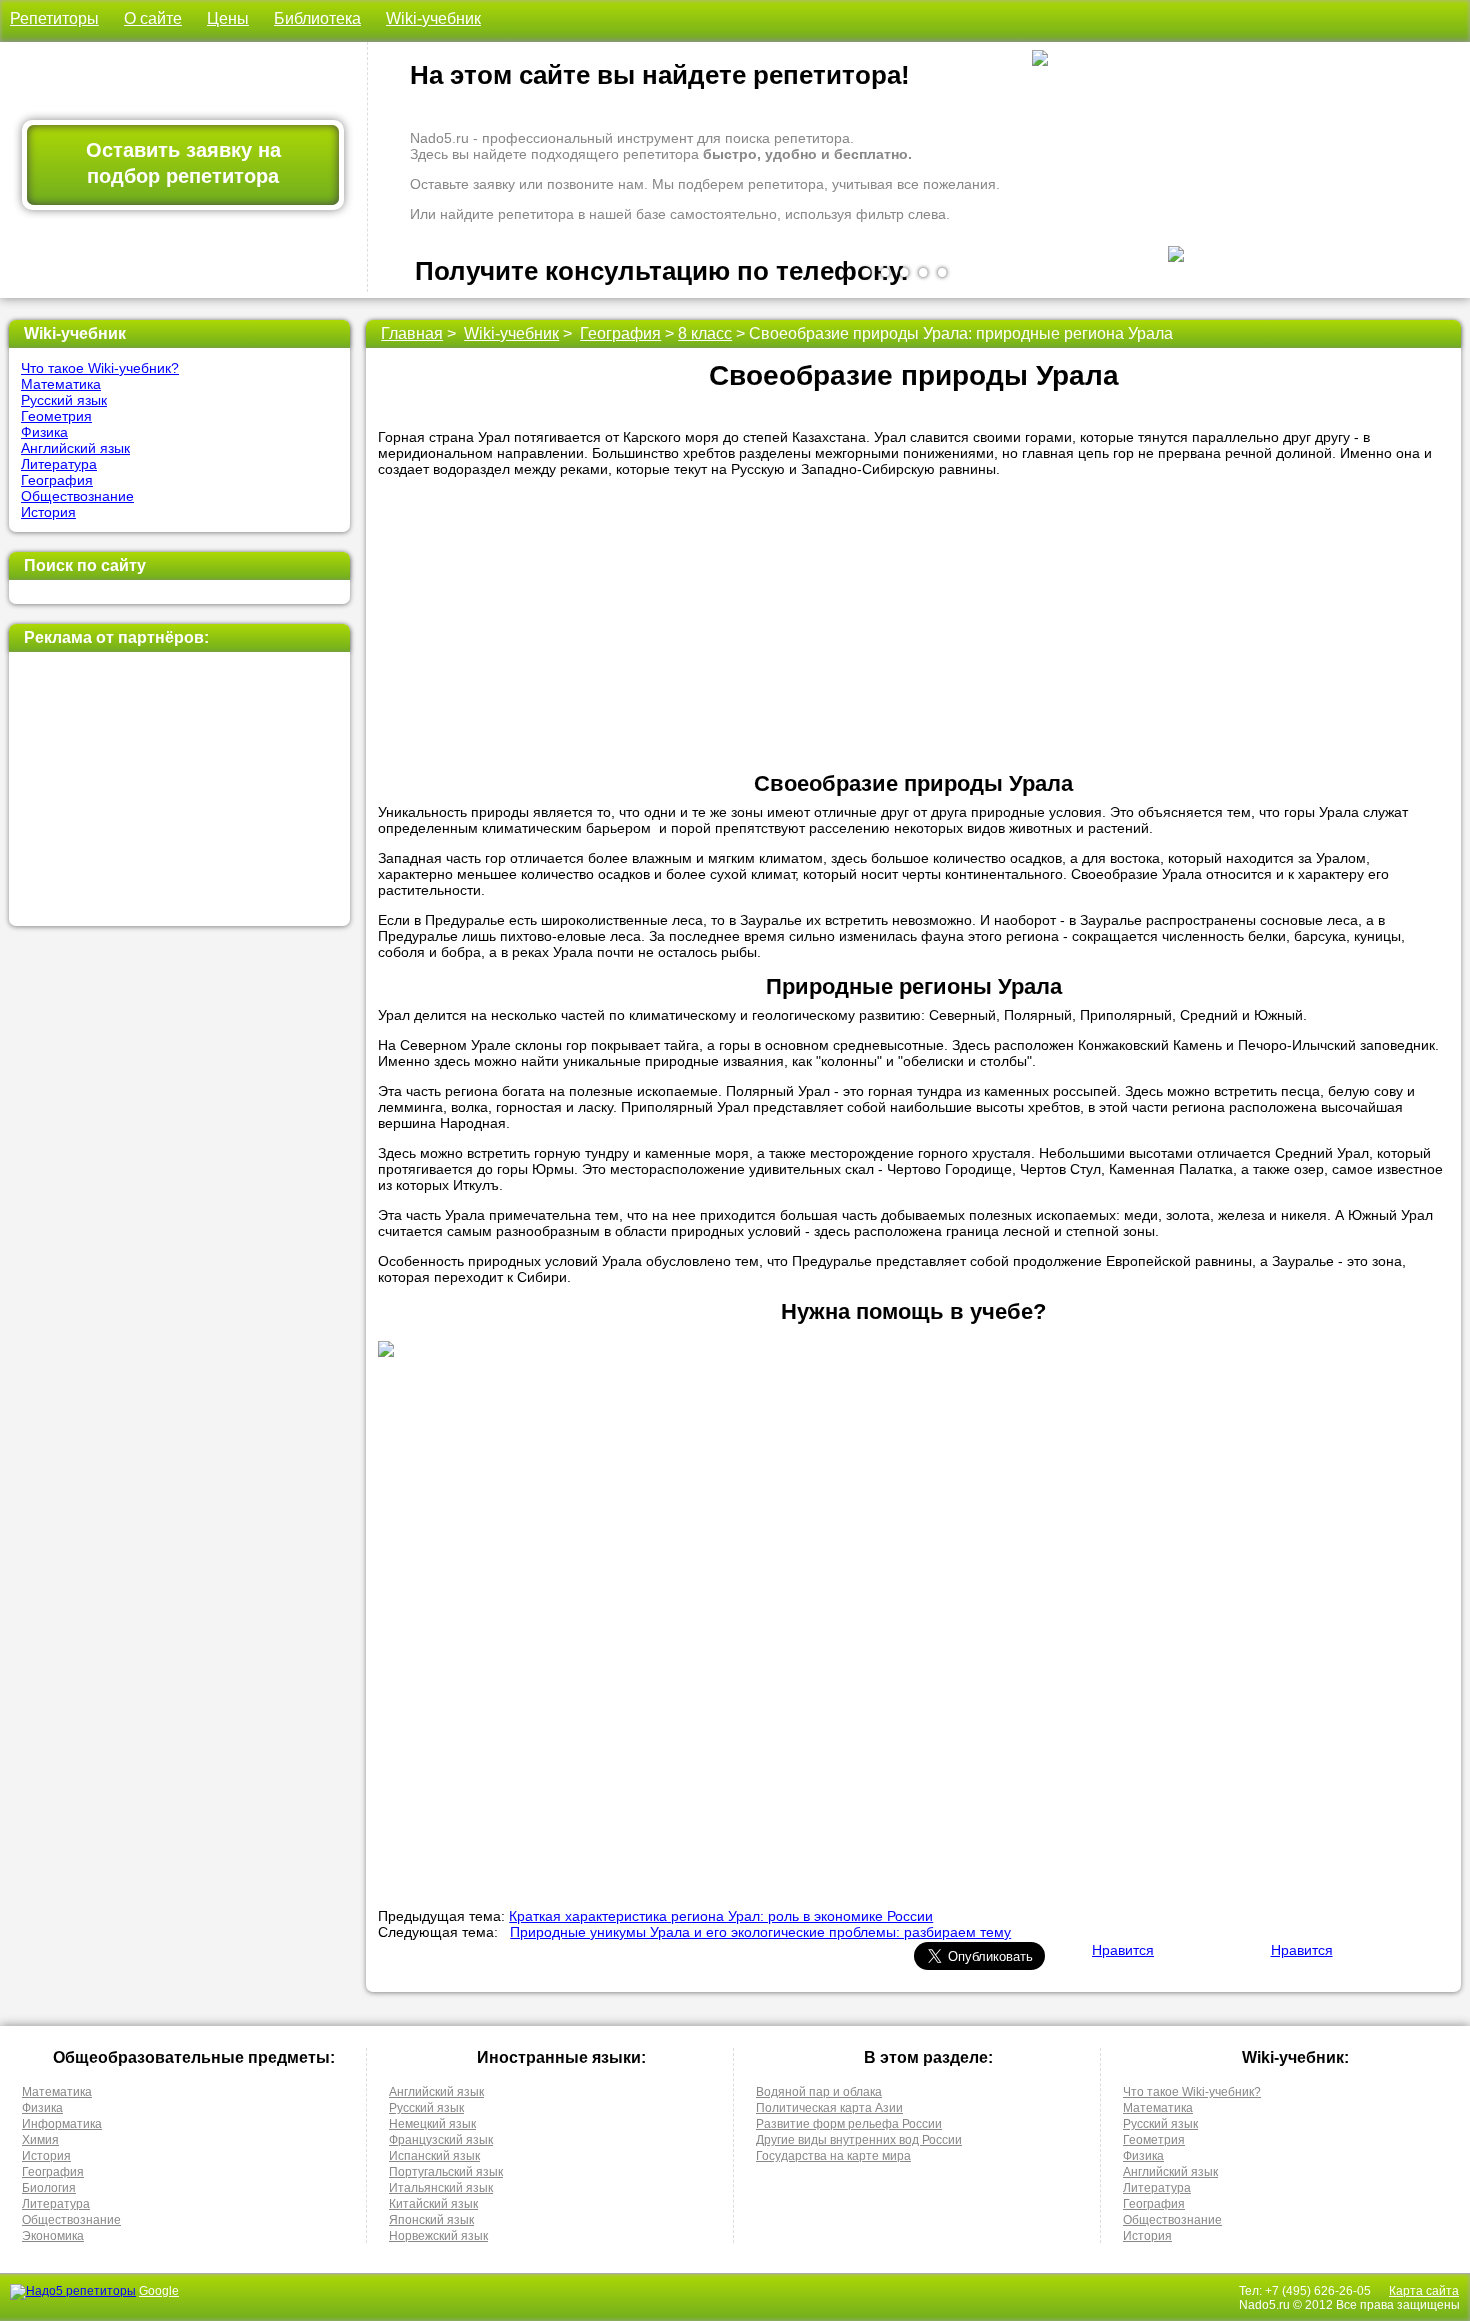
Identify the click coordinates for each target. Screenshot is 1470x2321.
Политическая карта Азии (829, 2108)
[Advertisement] (179, 789)
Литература (59, 464)
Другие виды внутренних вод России (859, 2140)
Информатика (62, 2124)
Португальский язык (446, 2172)
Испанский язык (434, 2156)
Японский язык (431, 2220)
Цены (228, 18)
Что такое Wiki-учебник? (100, 368)
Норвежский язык (438, 2236)
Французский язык (441, 2140)
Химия (40, 2140)
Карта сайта (1424, 2291)
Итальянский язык (441, 2188)
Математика (61, 384)
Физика (44, 432)
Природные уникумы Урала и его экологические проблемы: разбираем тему (760, 1932)
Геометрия (56, 416)
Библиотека (317, 18)
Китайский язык (433, 2204)
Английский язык (75, 448)
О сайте (153, 18)
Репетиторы (54, 18)
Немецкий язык (432, 2124)
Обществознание (77, 496)
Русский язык (64, 400)
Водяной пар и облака (819, 2092)
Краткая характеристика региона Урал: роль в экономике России (721, 1916)
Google (159, 2291)
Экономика (53, 2236)
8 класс (705, 333)
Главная (412, 333)
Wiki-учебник (433, 18)
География (57, 480)
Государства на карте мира (833, 2156)
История (48, 512)
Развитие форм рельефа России (849, 2124)
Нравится (1123, 1950)
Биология (49, 2188)
